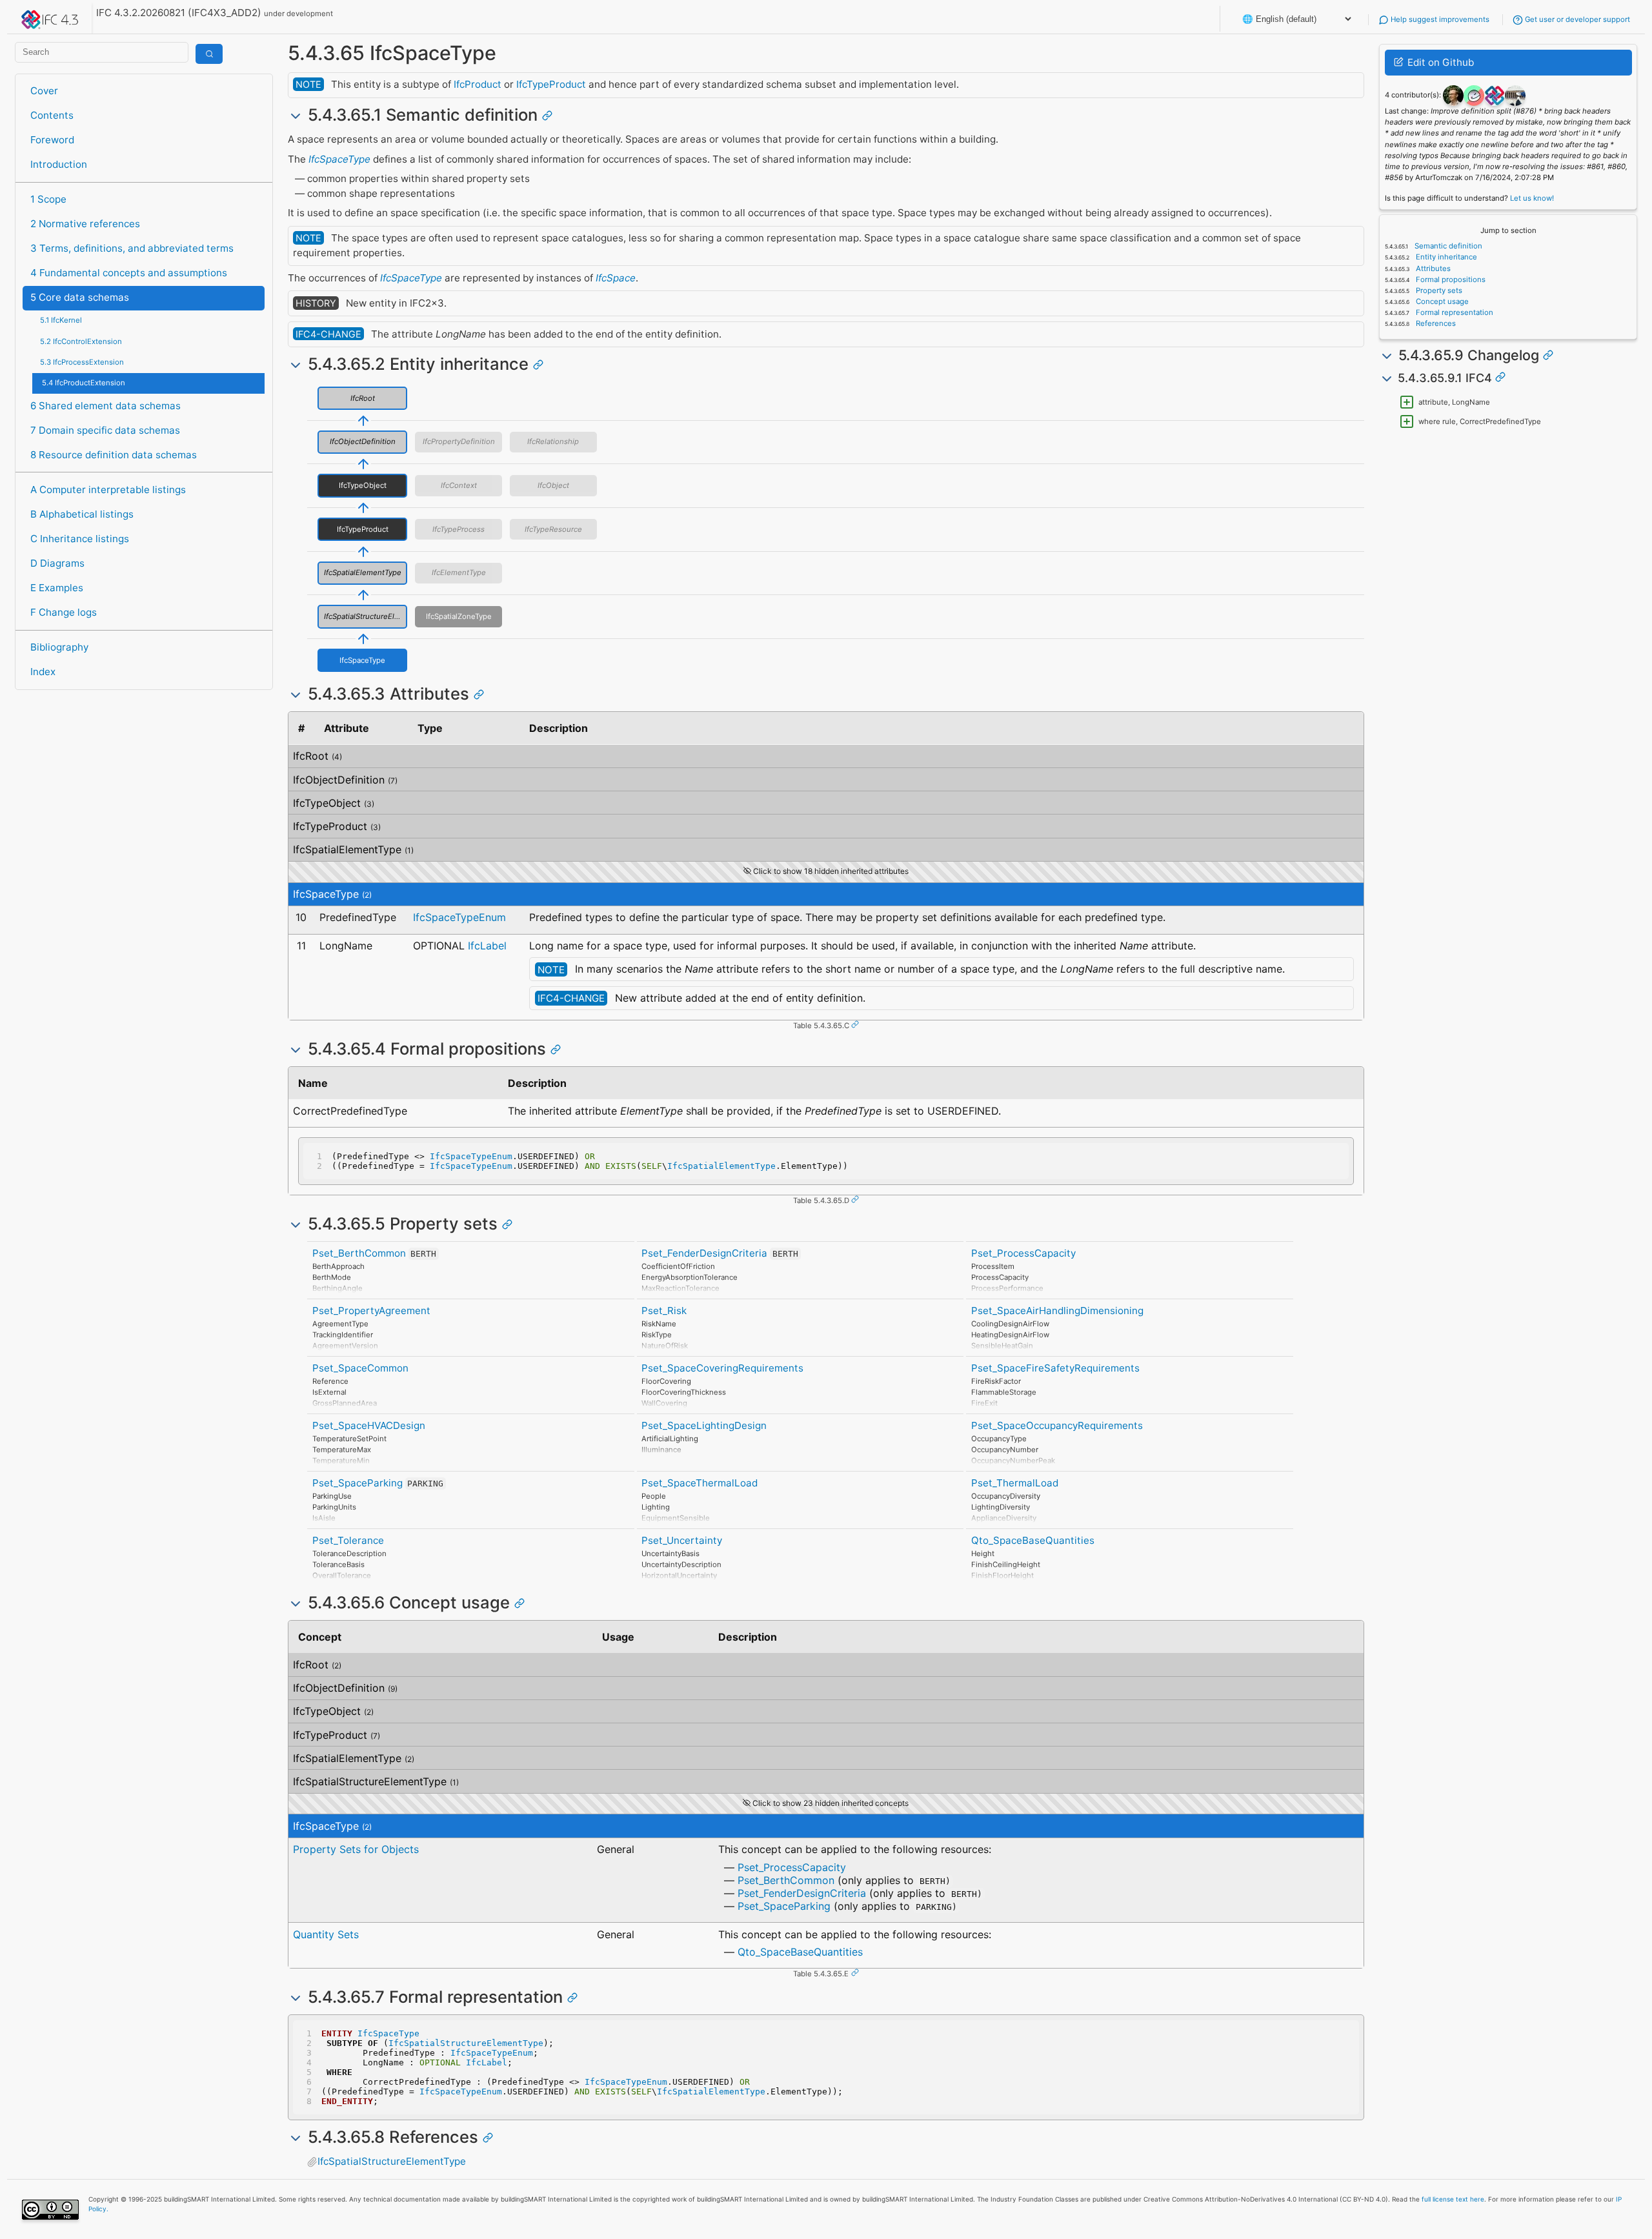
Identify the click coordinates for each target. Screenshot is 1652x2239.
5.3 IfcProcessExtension (82, 362)
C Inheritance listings (80, 539)
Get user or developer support (1576, 19)
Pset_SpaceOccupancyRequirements (1057, 1425)
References (1435, 323)
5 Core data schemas (80, 297)
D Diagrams (57, 563)
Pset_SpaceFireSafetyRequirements (1055, 1368)
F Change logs (64, 612)
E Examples (57, 588)
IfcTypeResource (553, 529)
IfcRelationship (553, 441)
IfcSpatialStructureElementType (366, 616)
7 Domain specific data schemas (105, 430)
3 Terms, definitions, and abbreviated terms (132, 248)
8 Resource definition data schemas (114, 455)
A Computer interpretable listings (108, 490)
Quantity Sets (326, 1934)
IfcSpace (616, 278)
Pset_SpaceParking (358, 1483)
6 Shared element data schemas (106, 406)
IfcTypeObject (363, 485)
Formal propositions (1450, 279)
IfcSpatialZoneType (459, 616)
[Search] (209, 54)
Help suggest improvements (1439, 19)
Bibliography (59, 647)
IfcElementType (459, 572)
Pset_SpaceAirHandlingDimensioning (1057, 1311)
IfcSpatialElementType (363, 572)
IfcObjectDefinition (363, 441)
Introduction (59, 164)
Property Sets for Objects (356, 1849)
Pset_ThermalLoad (1015, 1483)
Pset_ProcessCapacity (1023, 1253)
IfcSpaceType (339, 159)
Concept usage (1441, 301)
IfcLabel (487, 946)
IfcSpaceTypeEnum (459, 917)
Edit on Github (1439, 62)
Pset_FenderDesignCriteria (704, 1253)
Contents (52, 115)
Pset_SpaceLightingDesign (704, 1425)
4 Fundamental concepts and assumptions (129, 273)
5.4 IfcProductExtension (84, 383)
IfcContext (459, 485)
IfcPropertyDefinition (459, 441)
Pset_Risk (664, 1311)
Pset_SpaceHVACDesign (369, 1425)
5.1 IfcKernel (61, 320)
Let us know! (1532, 198)
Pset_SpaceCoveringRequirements (722, 1368)
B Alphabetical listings (82, 514)
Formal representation (1454, 312)
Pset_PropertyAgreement (371, 1311)
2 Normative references (85, 224)
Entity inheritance (1445, 257)
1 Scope (48, 199)
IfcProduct (478, 84)
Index (43, 672)
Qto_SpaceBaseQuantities (1033, 1540)
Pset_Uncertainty (682, 1540)
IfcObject (553, 485)
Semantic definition (1447, 246)
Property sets (1438, 290)
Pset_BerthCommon (359, 1253)
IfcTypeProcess (458, 529)
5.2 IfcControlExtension (81, 341)
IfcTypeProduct (551, 84)
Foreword (52, 140)
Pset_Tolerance (348, 1540)
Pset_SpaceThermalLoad (700, 1483)
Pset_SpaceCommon (360, 1368)
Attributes (1432, 268)
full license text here (1453, 2199)
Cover (44, 91)
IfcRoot (363, 398)
